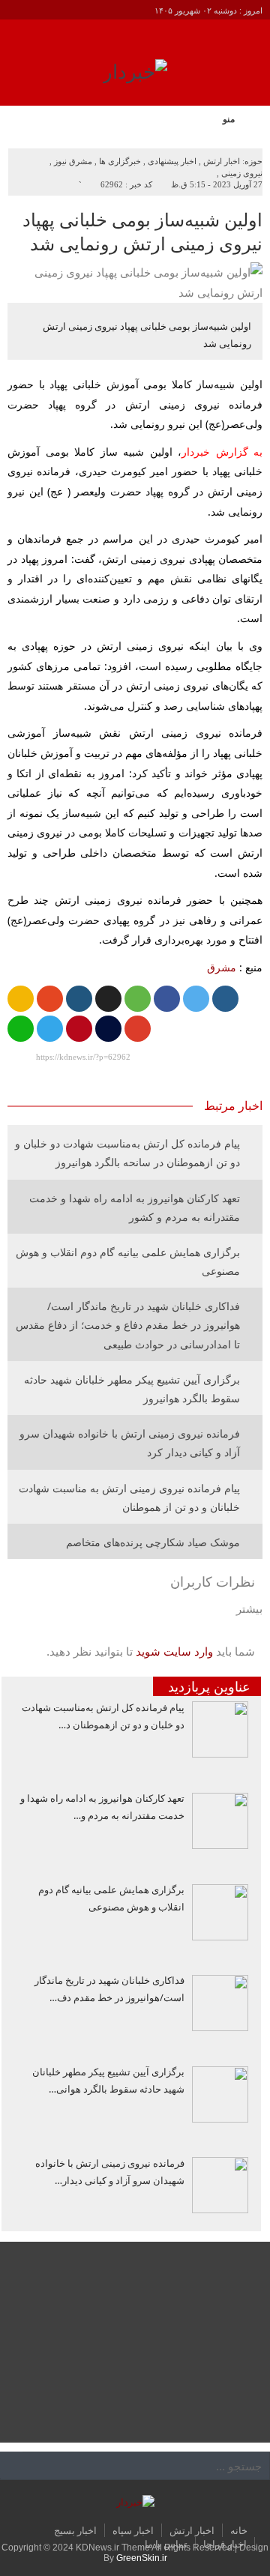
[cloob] (138, 999)
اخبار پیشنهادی (172, 161)
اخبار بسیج (75, 2530)
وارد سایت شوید (174, 1652)
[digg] (225, 999)
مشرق (222, 967)
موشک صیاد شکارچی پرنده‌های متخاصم (153, 1542)
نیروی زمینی (242, 173)
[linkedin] (79, 999)
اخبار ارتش (222, 161)
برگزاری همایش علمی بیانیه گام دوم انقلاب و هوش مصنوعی (128, 1261)
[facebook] (167, 999)
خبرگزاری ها (120, 161)
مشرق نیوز (73, 161)
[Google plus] (138, 1029)
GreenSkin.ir (142, 2558)
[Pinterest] (79, 1029)
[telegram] (50, 1029)
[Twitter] (196, 999)
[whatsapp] (21, 1029)
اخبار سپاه (133, 2530)
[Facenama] (108, 1029)
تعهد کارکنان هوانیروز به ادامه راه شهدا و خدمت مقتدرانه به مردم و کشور (135, 1207)
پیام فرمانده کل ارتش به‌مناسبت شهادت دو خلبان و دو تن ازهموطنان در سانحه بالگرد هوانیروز (127, 1153)
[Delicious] (108, 999)
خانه (239, 2530)
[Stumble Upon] (50, 999)
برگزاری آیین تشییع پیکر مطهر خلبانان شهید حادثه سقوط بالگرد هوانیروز (132, 1389)
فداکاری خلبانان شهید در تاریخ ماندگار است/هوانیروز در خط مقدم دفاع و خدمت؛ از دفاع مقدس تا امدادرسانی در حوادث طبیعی (128, 1325)
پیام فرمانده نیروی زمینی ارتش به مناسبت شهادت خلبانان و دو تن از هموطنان (129, 1497)
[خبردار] (135, 77)
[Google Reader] (21, 999)
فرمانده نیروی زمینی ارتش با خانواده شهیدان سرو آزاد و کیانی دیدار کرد (130, 1443)
